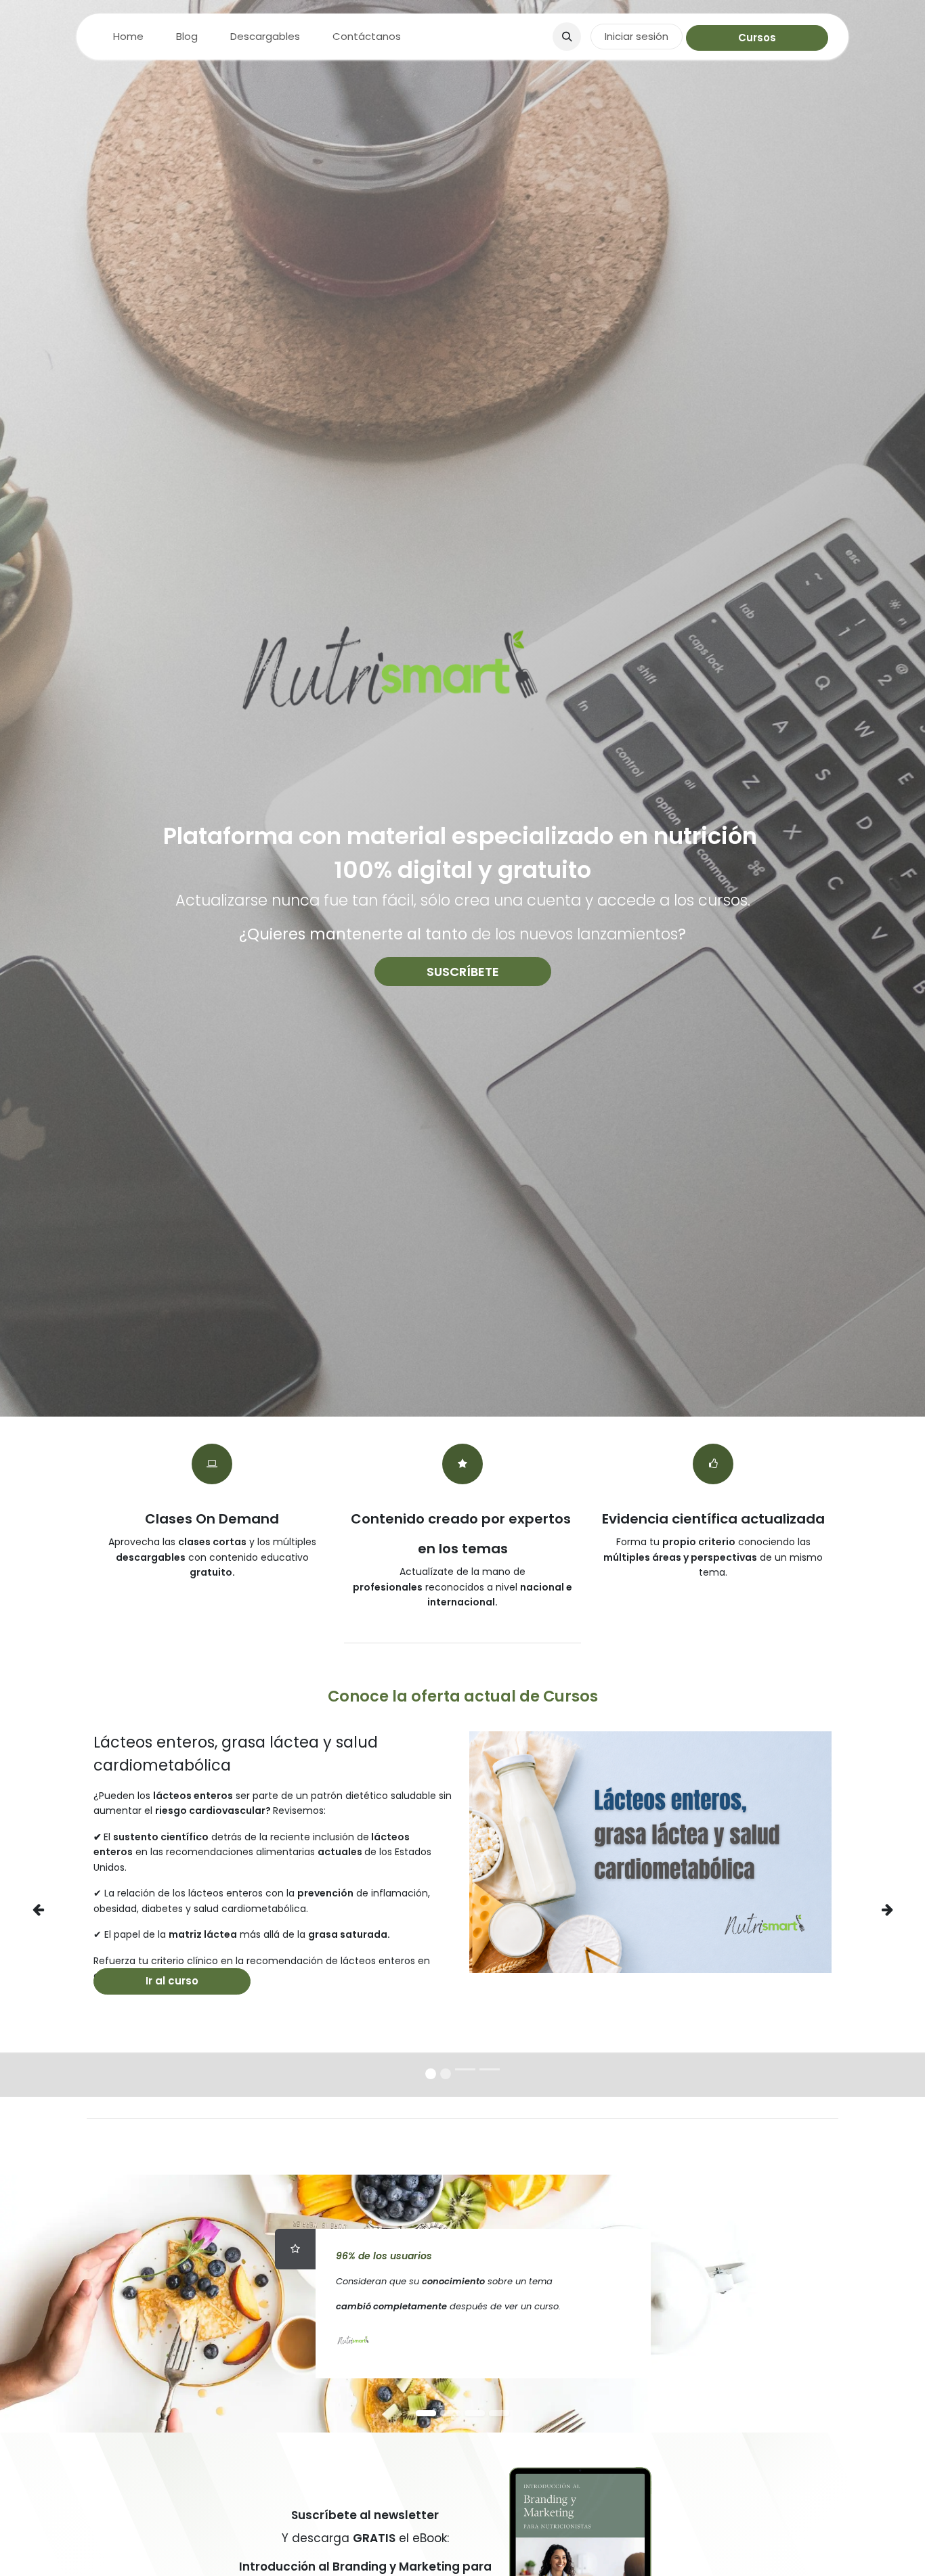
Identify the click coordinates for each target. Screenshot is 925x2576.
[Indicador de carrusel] (465, 2069)
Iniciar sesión (637, 36)
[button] (567, 37)
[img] (53, 1909)
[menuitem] (128, 37)
